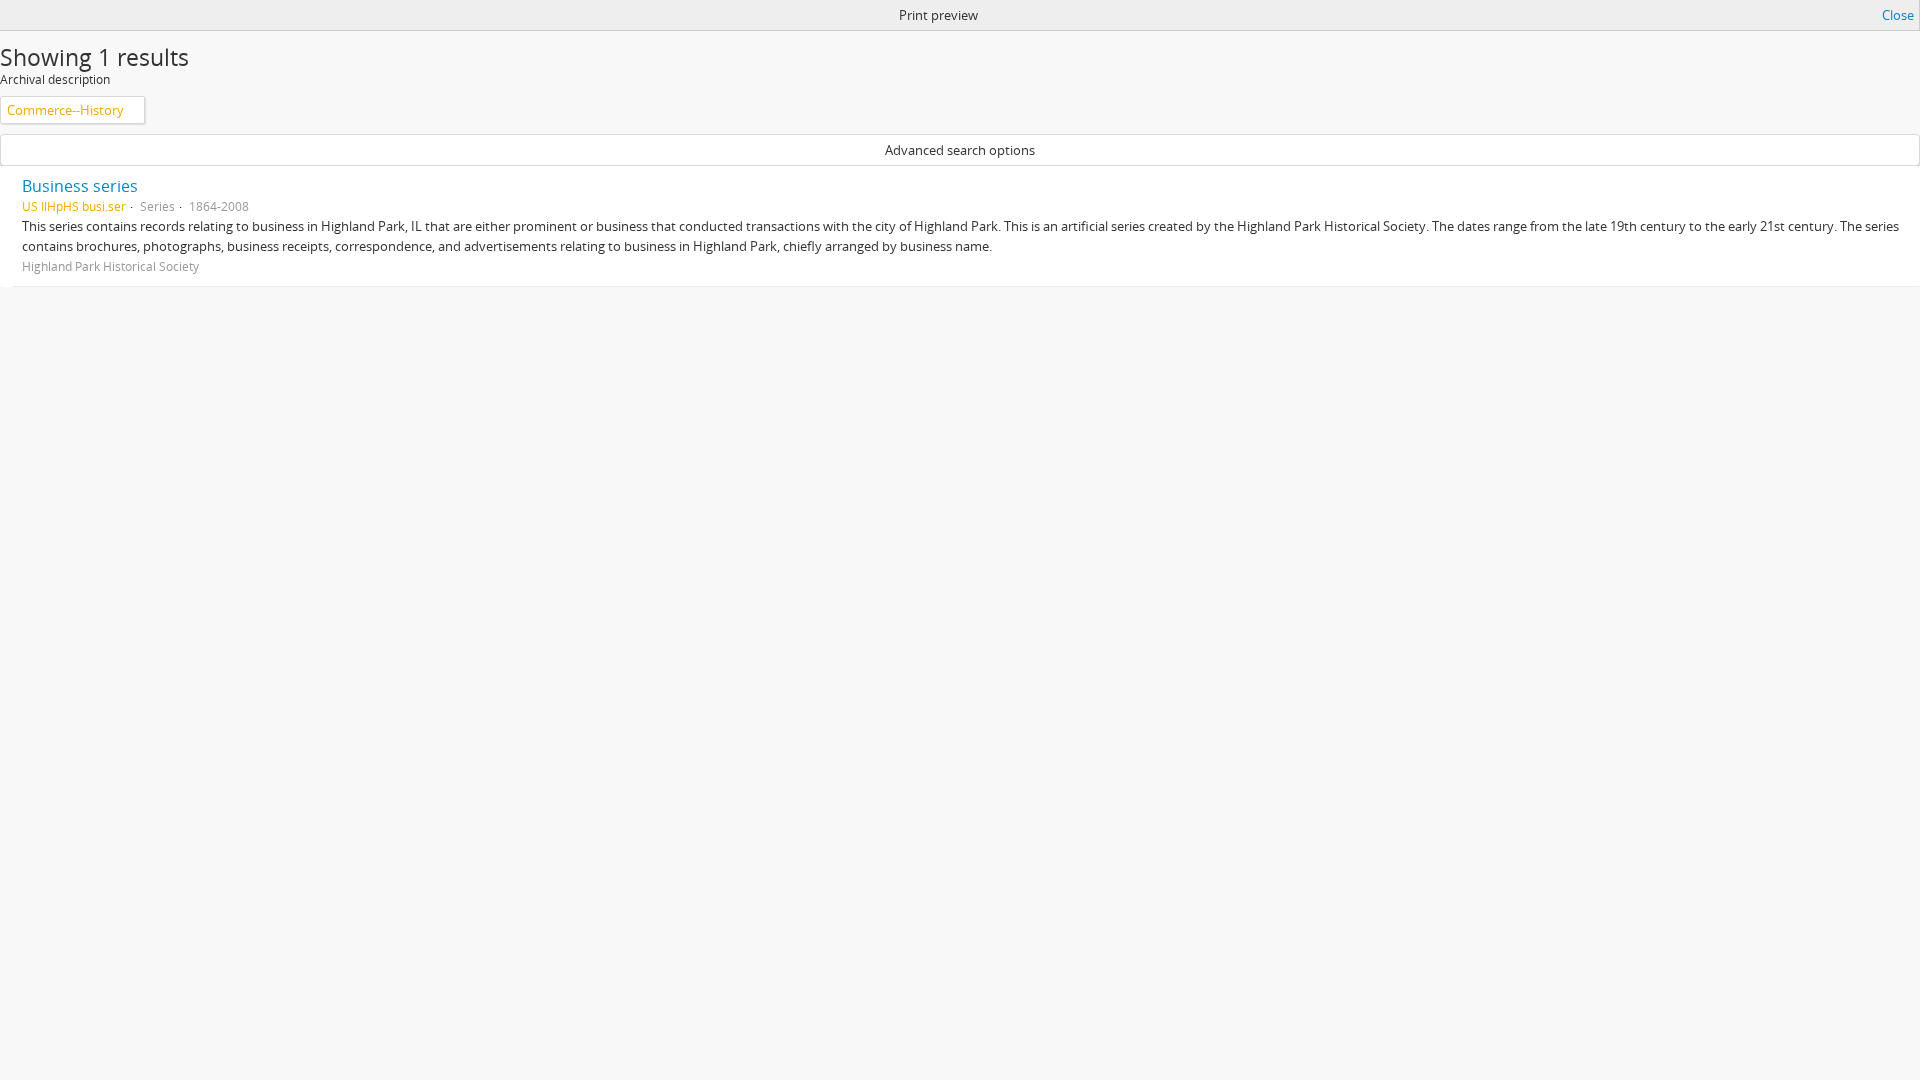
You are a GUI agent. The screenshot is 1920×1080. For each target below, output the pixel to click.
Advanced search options (960, 150)
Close (1898, 15)
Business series (80, 186)
